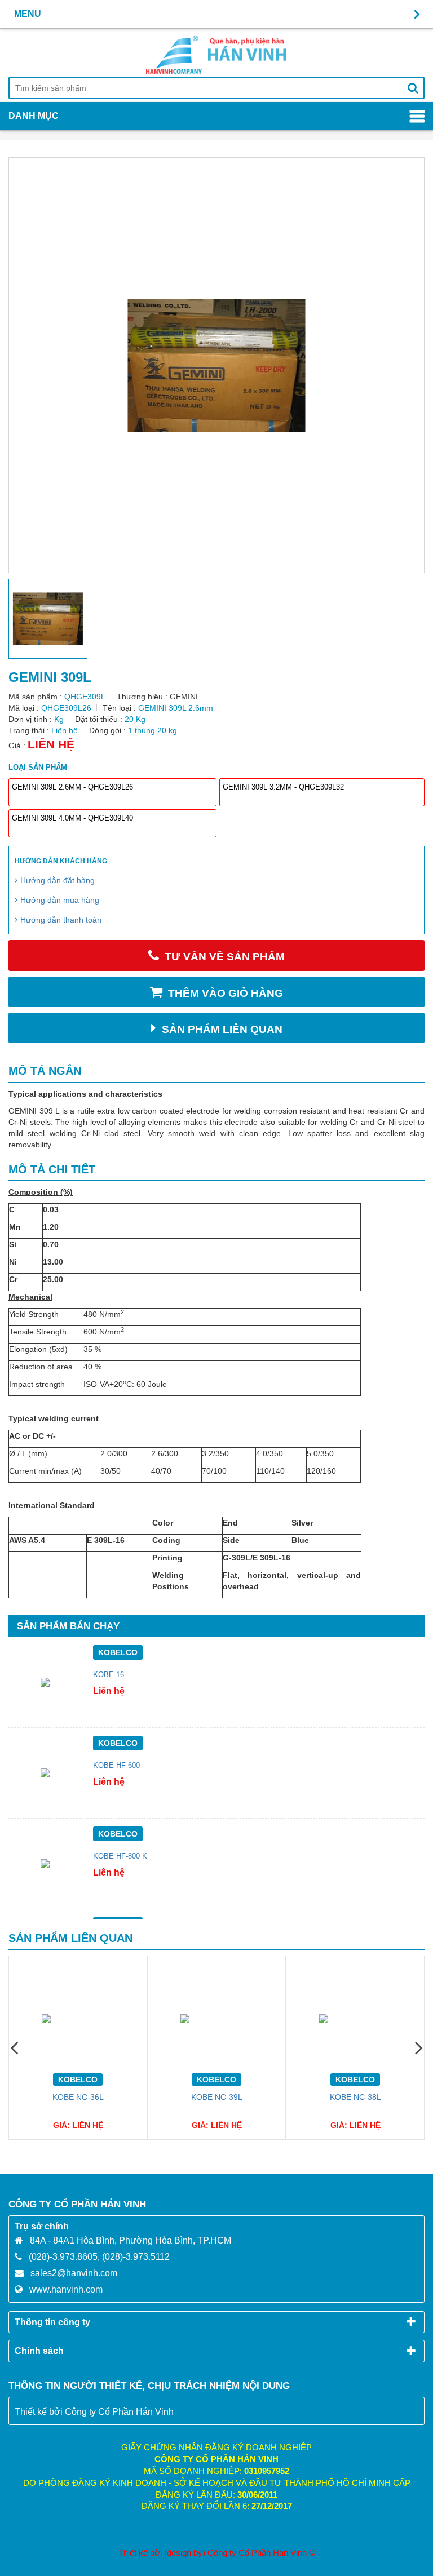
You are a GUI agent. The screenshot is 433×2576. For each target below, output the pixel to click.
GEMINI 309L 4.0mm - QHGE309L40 (72, 818)
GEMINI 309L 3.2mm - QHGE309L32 (283, 787)
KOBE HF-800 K (120, 1856)
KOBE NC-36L (78, 2097)
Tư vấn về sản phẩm (225, 957)
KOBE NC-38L (355, 2097)
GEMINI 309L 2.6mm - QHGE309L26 (72, 787)
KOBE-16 (109, 1675)
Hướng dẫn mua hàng (60, 900)
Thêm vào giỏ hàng (226, 993)
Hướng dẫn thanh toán (61, 920)
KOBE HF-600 (116, 1766)
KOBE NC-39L (217, 2097)
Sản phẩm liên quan (222, 1029)
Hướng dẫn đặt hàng (58, 880)
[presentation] (14, 2047)
